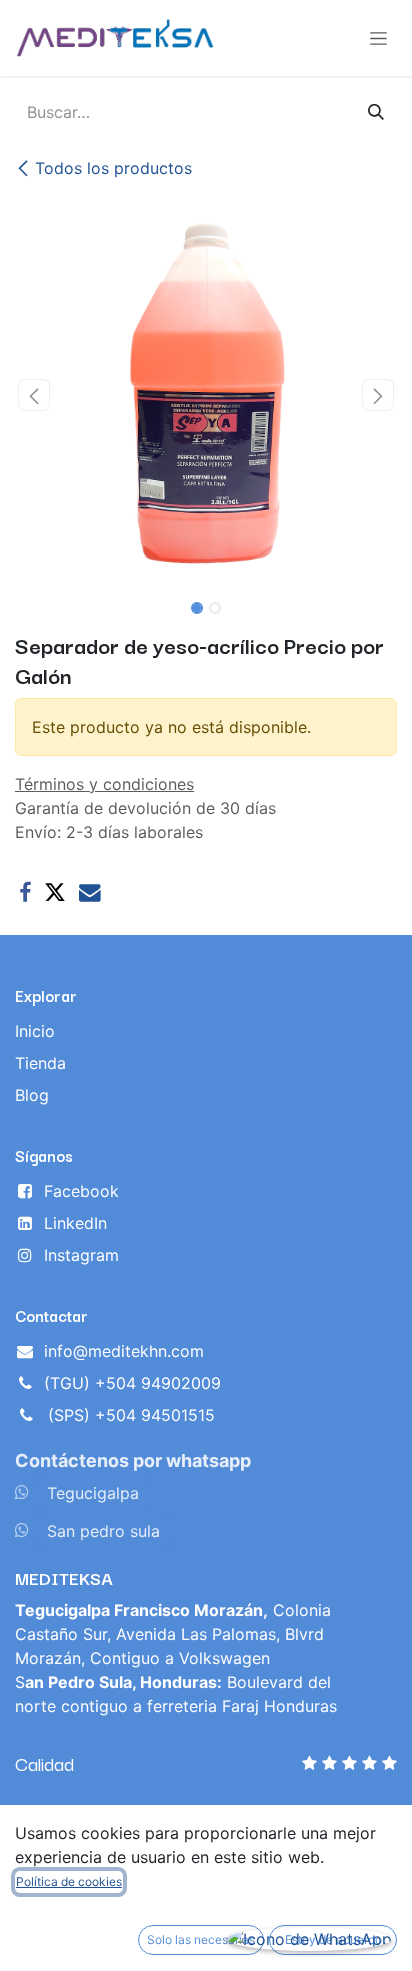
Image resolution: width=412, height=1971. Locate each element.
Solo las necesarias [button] (201, 1939)
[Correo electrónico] (90, 893)
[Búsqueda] (376, 112)
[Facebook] (25, 893)
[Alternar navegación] (378, 38)
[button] (34, 395)
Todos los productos (113, 168)
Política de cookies (69, 1881)
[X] (55, 893)
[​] (22, 1492)
